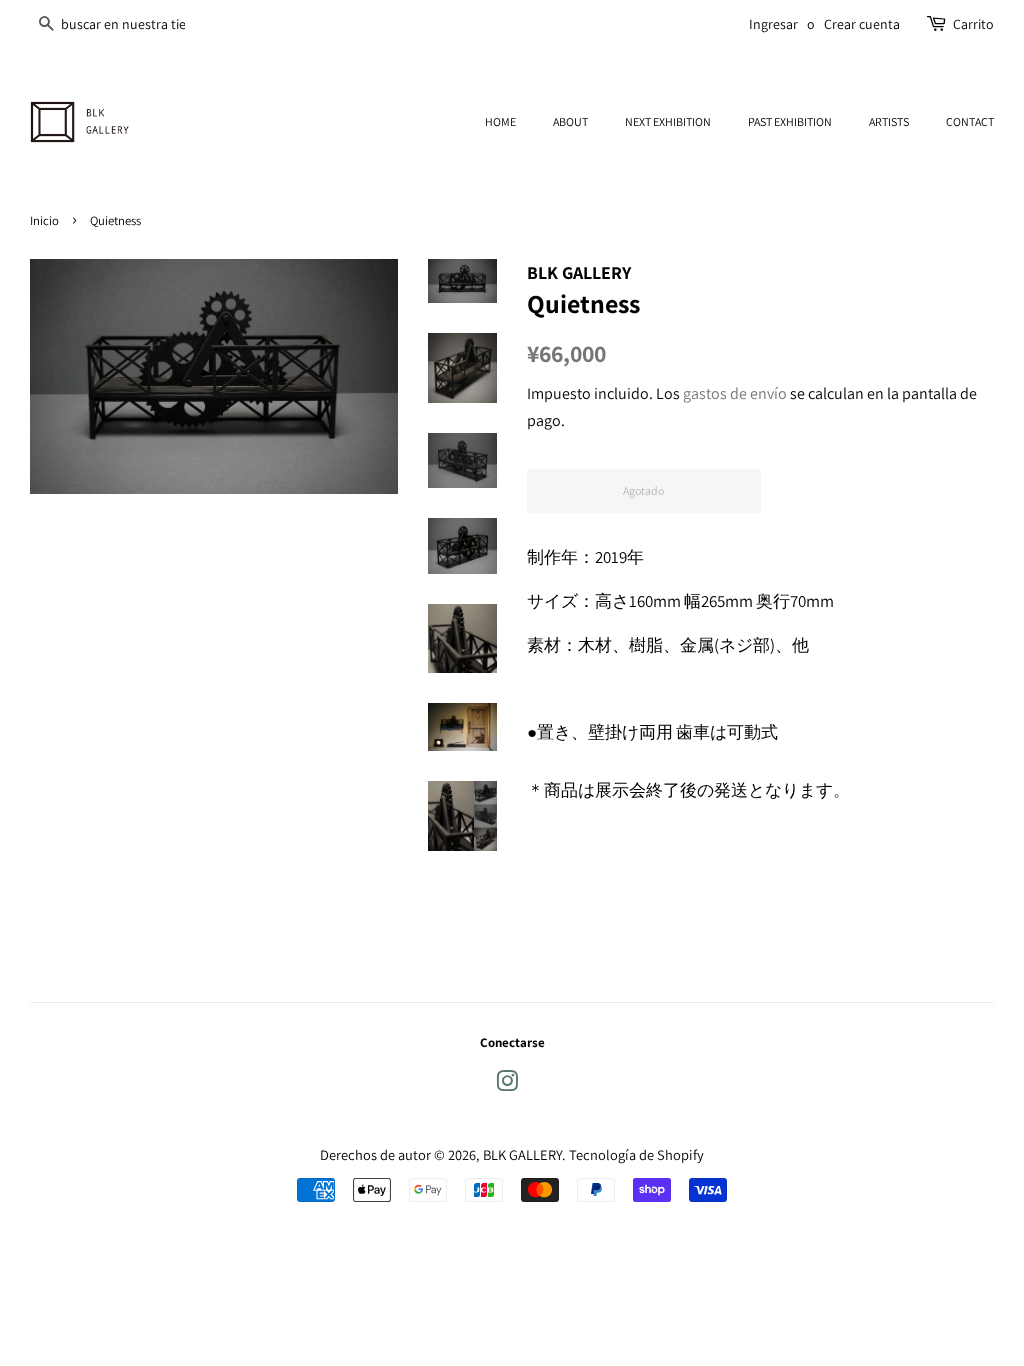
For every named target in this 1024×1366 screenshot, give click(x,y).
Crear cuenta (862, 24)
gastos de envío (735, 393)
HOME (500, 121)
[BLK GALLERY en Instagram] (507, 1084)
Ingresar (773, 24)
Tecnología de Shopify (636, 1154)
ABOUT (570, 121)
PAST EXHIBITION (790, 121)
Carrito (973, 24)
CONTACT (970, 121)
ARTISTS (889, 121)
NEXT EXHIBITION (668, 121)
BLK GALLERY (522, 1154)
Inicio (44, 220)
